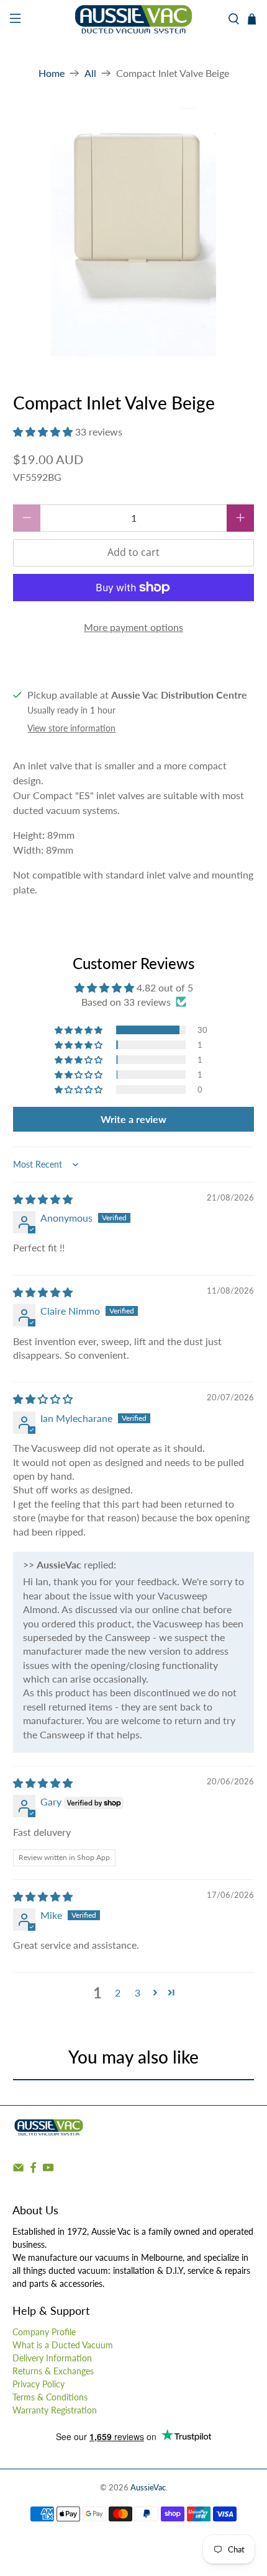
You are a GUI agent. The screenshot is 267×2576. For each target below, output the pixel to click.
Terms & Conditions (50, 2397)
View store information (71, 728)
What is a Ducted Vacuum (63, 2345)
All (90, 73)
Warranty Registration (55, 2410)
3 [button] (138, 1992)
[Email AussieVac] (18, 2171)
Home (52, 73)
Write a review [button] (133, 1119)
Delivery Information (52, 2358)
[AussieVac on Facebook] (33, 2171)
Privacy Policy (38, 2384)
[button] (43, 432)
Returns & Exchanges (53, 2371)
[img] (43, 1199)
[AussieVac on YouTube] (48, 2171)
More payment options (133, 627)
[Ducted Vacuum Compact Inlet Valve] (134, 232)
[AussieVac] (134, 19)
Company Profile (44, 2332)
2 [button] (118, 1992)
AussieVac (148, 2487)
